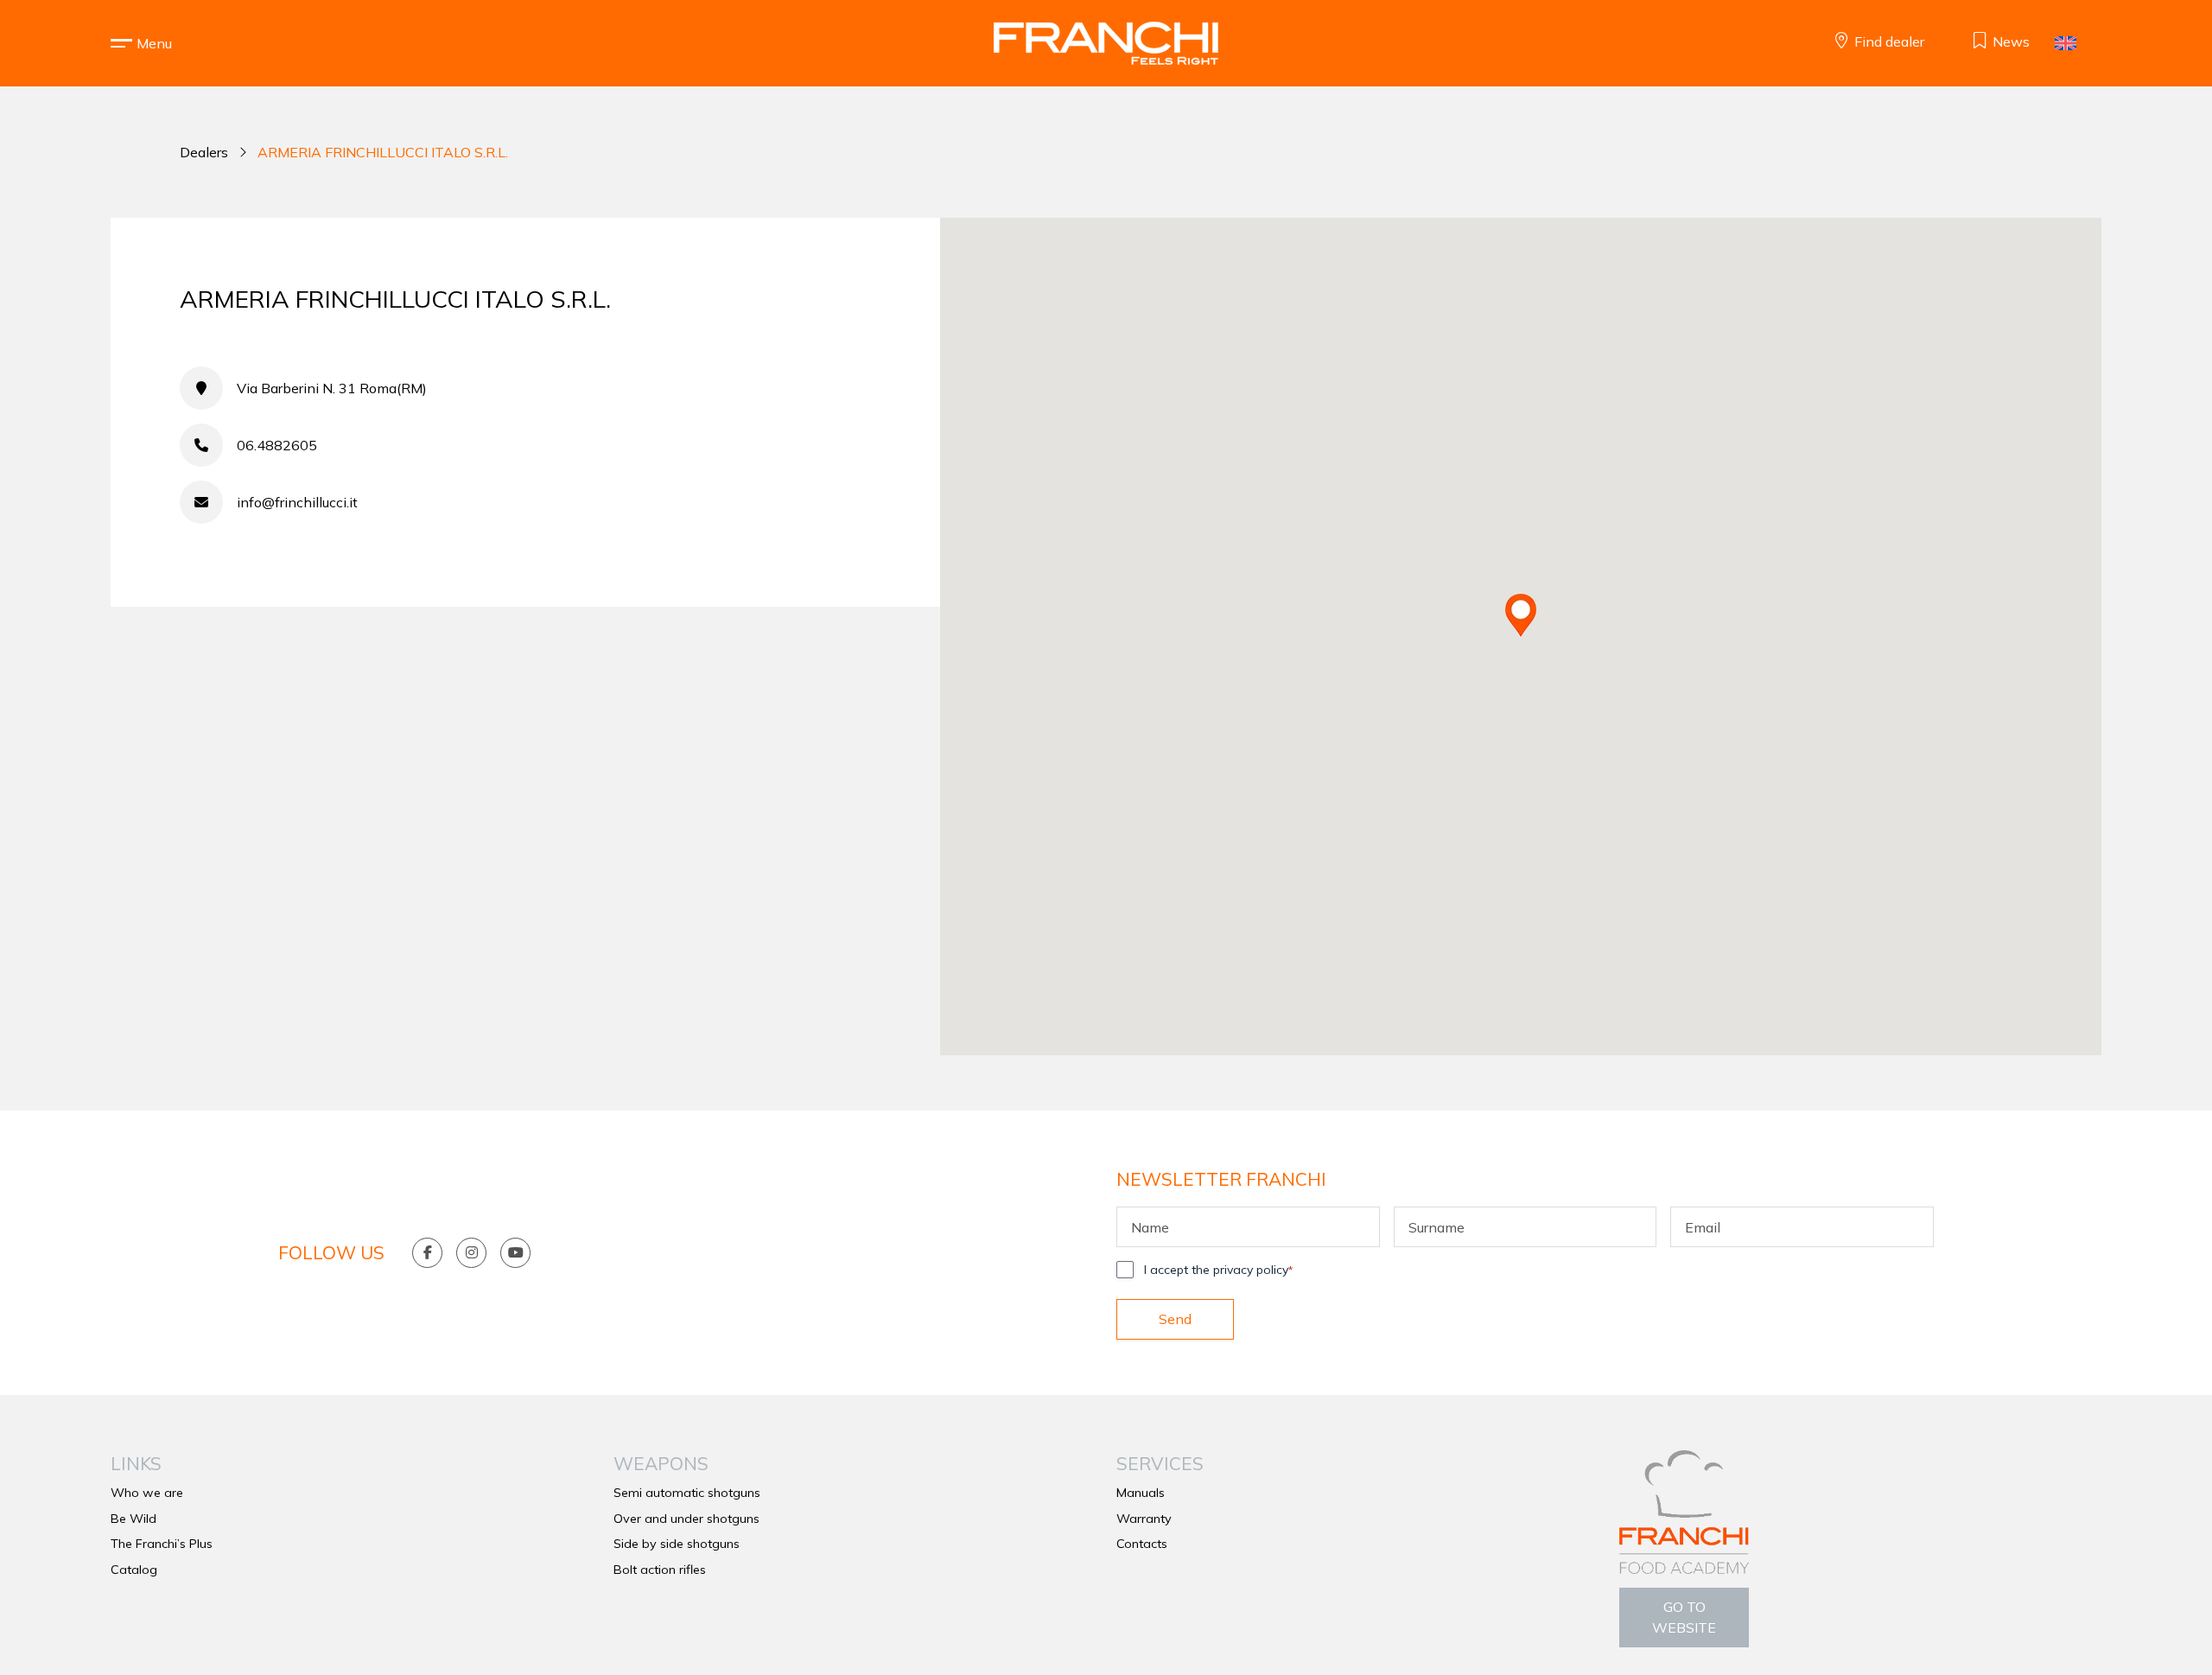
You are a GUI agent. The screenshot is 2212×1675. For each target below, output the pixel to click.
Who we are (147, 1493)
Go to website (1684, 1617)
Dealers (204, 152)
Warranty (1144, 1519)
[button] (154, 43)
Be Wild (133, 1519)
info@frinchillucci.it (297, 502)
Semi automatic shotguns (687, 1493)
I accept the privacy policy (1218, 1270)
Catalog (134, 1570)
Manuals (1141, 1493)
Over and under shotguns (686, 1519)
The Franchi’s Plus (162, 1544)
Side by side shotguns (677, 1544)
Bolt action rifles (660, 1570)
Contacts (1142, 1544)
